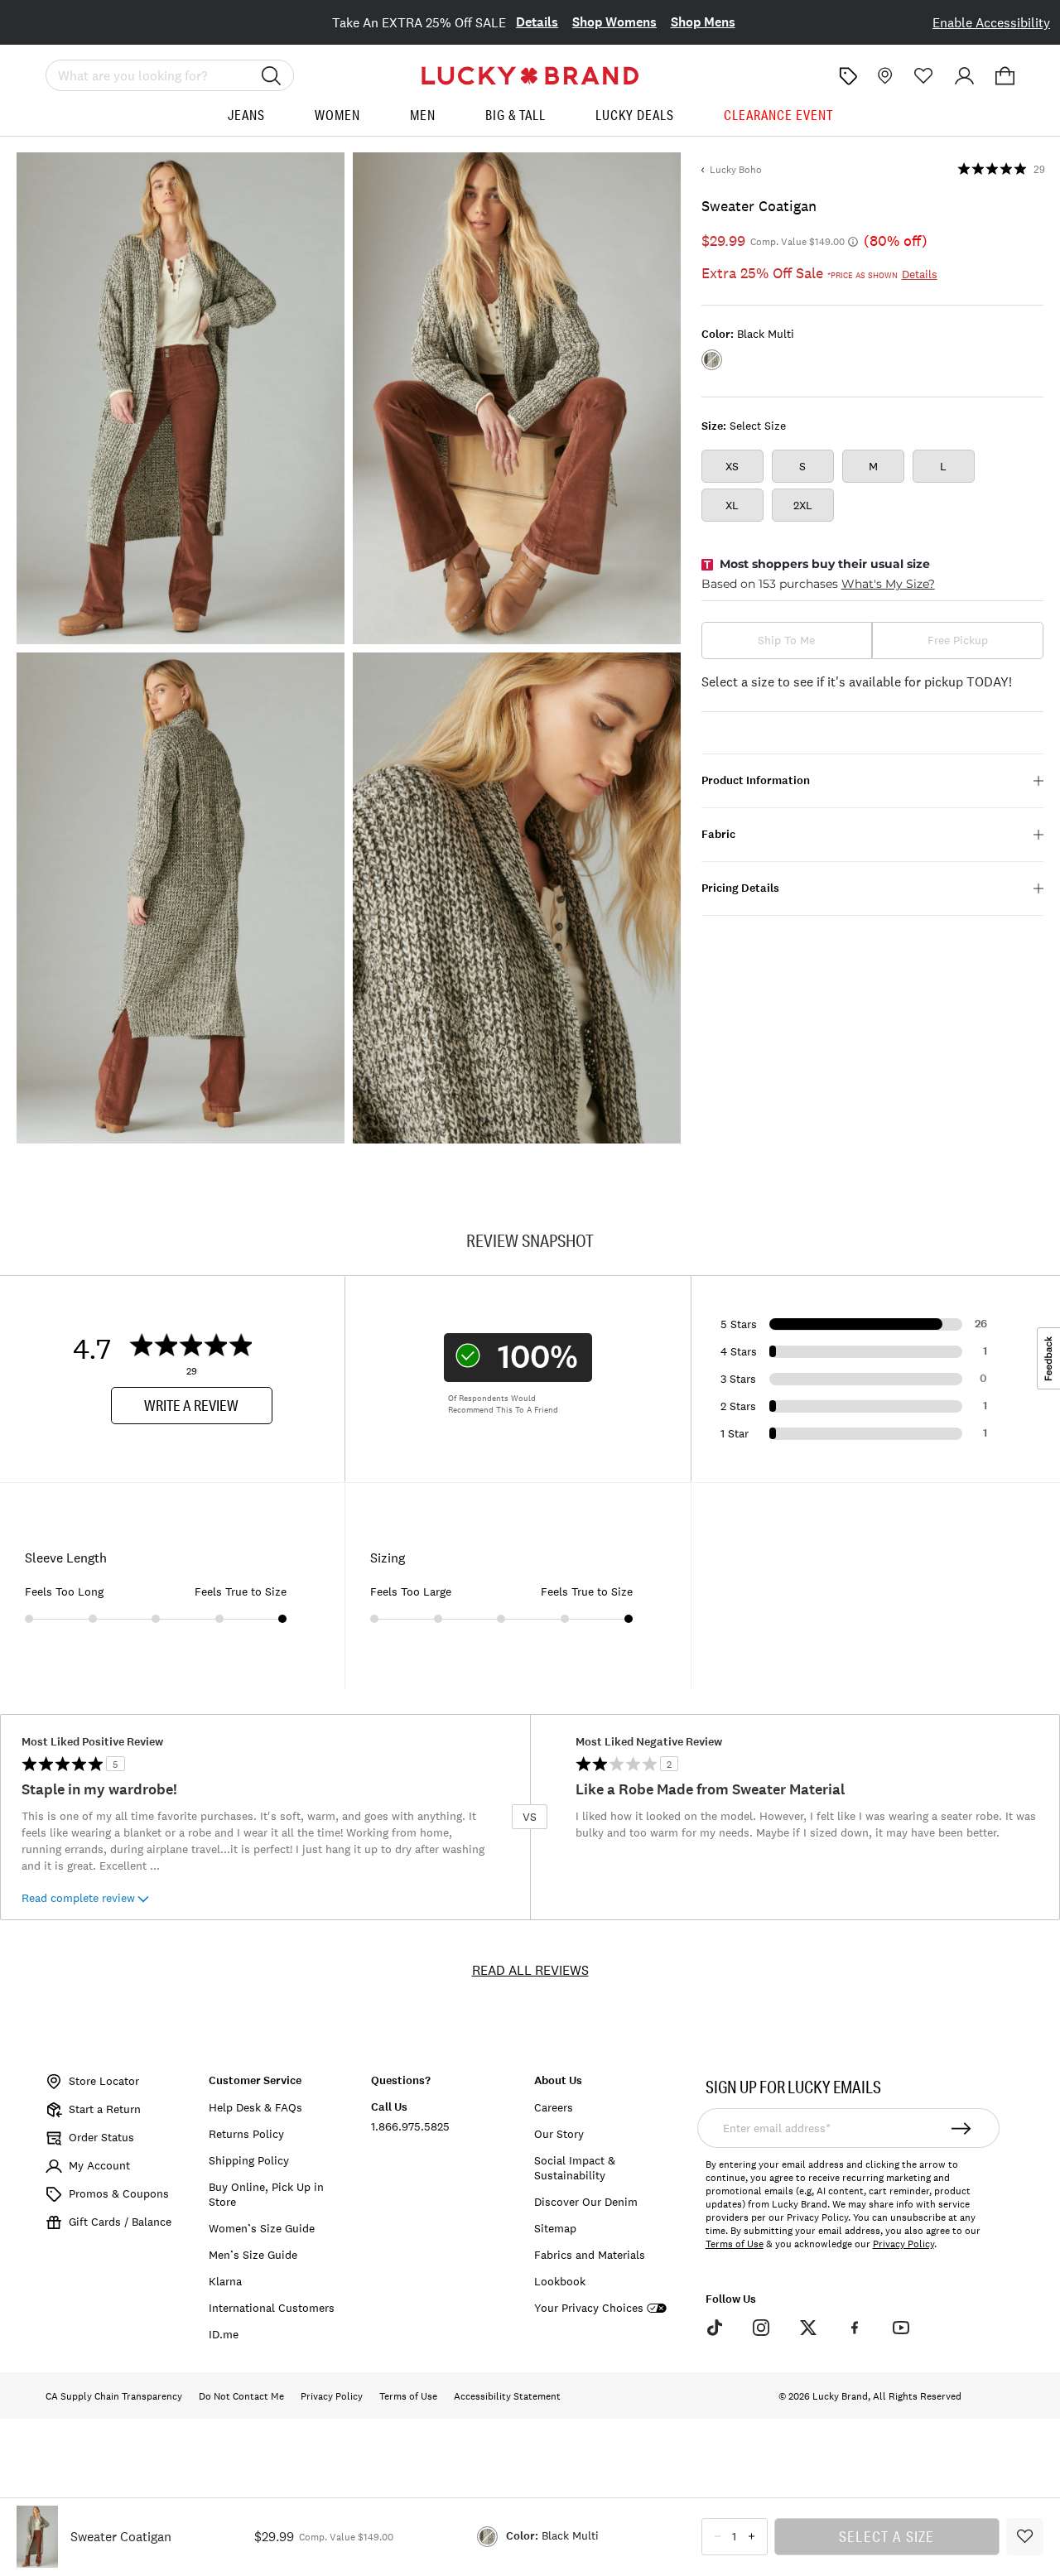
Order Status (101, 2137)
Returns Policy (246, 2134)
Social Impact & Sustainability (575, 2168)
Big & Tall (516, 115)
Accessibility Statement (507, 2396)
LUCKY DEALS (635, 115)
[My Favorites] (924, 76)
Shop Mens (703, 22)
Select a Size (887, 2536)
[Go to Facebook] (855, 2328)
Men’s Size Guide (253, 2255)
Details (537, 22)
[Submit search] (272, 75)
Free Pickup (958, 640)
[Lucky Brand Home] (530, 76)
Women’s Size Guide (262, 2228)
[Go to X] (807, 2328)
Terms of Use (735, 2244)
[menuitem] (246, 121)
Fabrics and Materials (590, 2255)
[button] (1005, 76)
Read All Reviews (530, 1970)
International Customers (272, 2308)
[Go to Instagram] (761, 2328)
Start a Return (105, 2109)
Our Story (559, 2134)
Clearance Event (778, 115)
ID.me (224, 2334)
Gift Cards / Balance (120, 2222)
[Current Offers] (848, 76)
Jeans (246, 115)
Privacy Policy (903, 2244)
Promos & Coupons (119, 2193)
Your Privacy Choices (589, 2308)
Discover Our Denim (586, 2202)
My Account (99, 2165)
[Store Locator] (883, 76)
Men (423, 115)
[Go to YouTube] (901, 2328)
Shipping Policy (249, 2160)
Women (337, 115)
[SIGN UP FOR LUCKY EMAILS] (961, 2128)
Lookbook (560, 2281)
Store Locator (104, 2081)
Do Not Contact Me (241, 2396)
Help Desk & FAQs (255, 2107)
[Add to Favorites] (1025, 2537)
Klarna (225, 2281)
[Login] (964, 76)
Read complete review (78, 1898)
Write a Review (191, 1405)
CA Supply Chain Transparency (114, 2396)
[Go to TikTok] (715, 2328)
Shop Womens (614, 22)
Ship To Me (786, 640)
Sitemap (555, 2228)
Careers (554, 2107)
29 (1039, 170)
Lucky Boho (736, 170)
